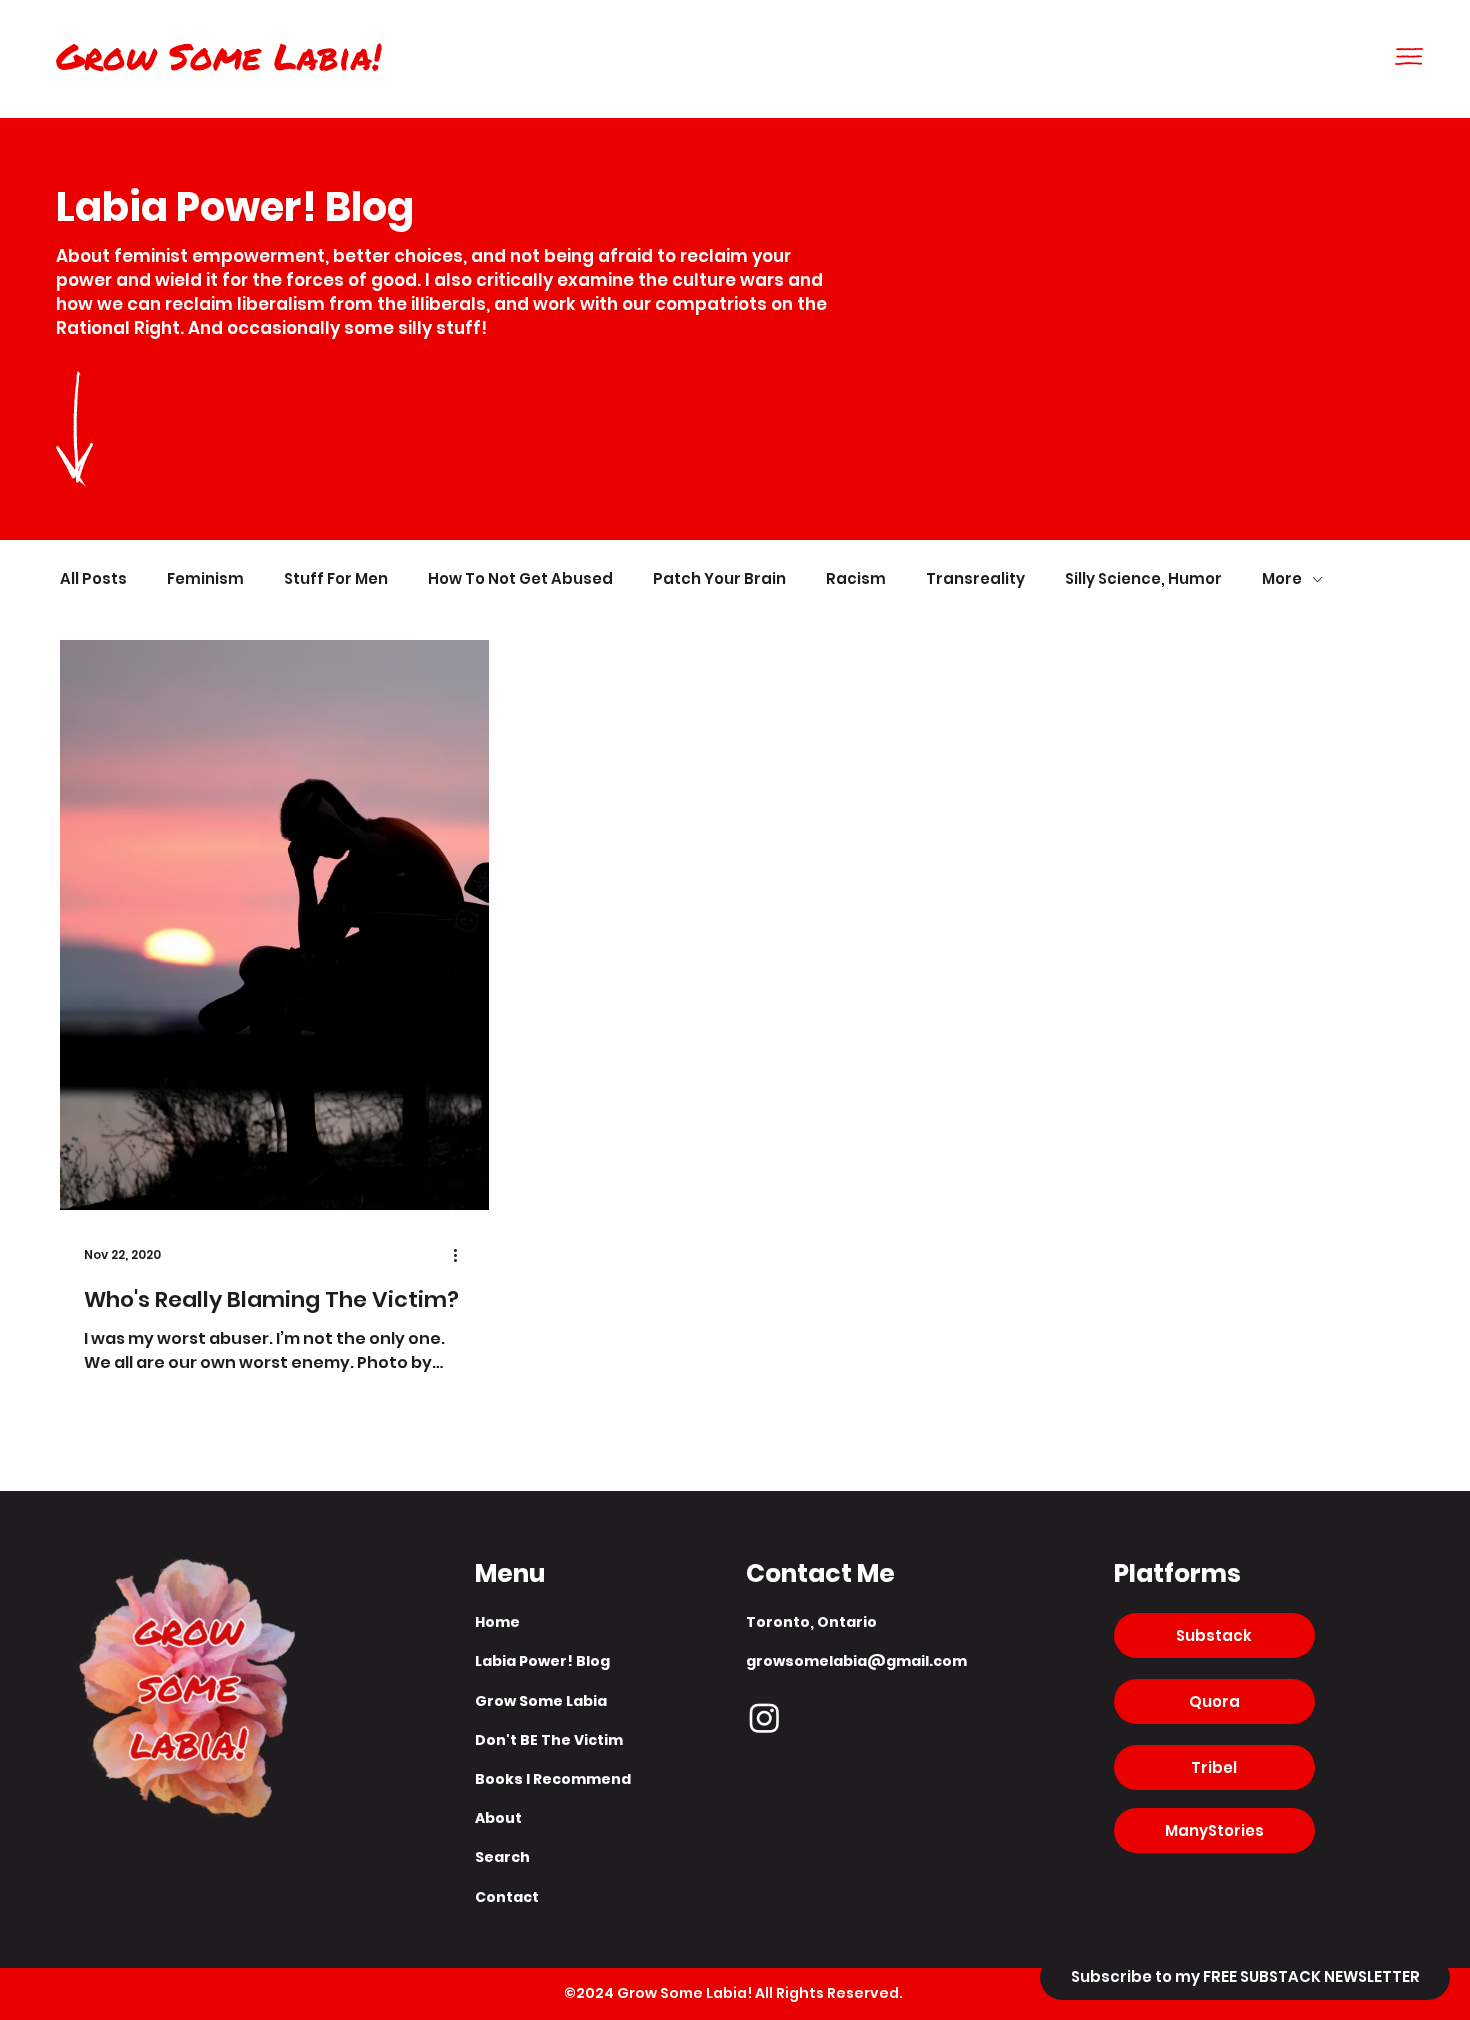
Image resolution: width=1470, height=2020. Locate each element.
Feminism (205, 579)
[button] (1409, 56)
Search (502, 1857)
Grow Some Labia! (218, 55)
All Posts (93, 579)
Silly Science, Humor (1143, 579)
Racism (856, 579)
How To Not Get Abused (520, 579)
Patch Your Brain (719, 579)
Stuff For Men (336, 579)
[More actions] (462, 1255)
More (1282, 579)
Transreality (975, 579)
